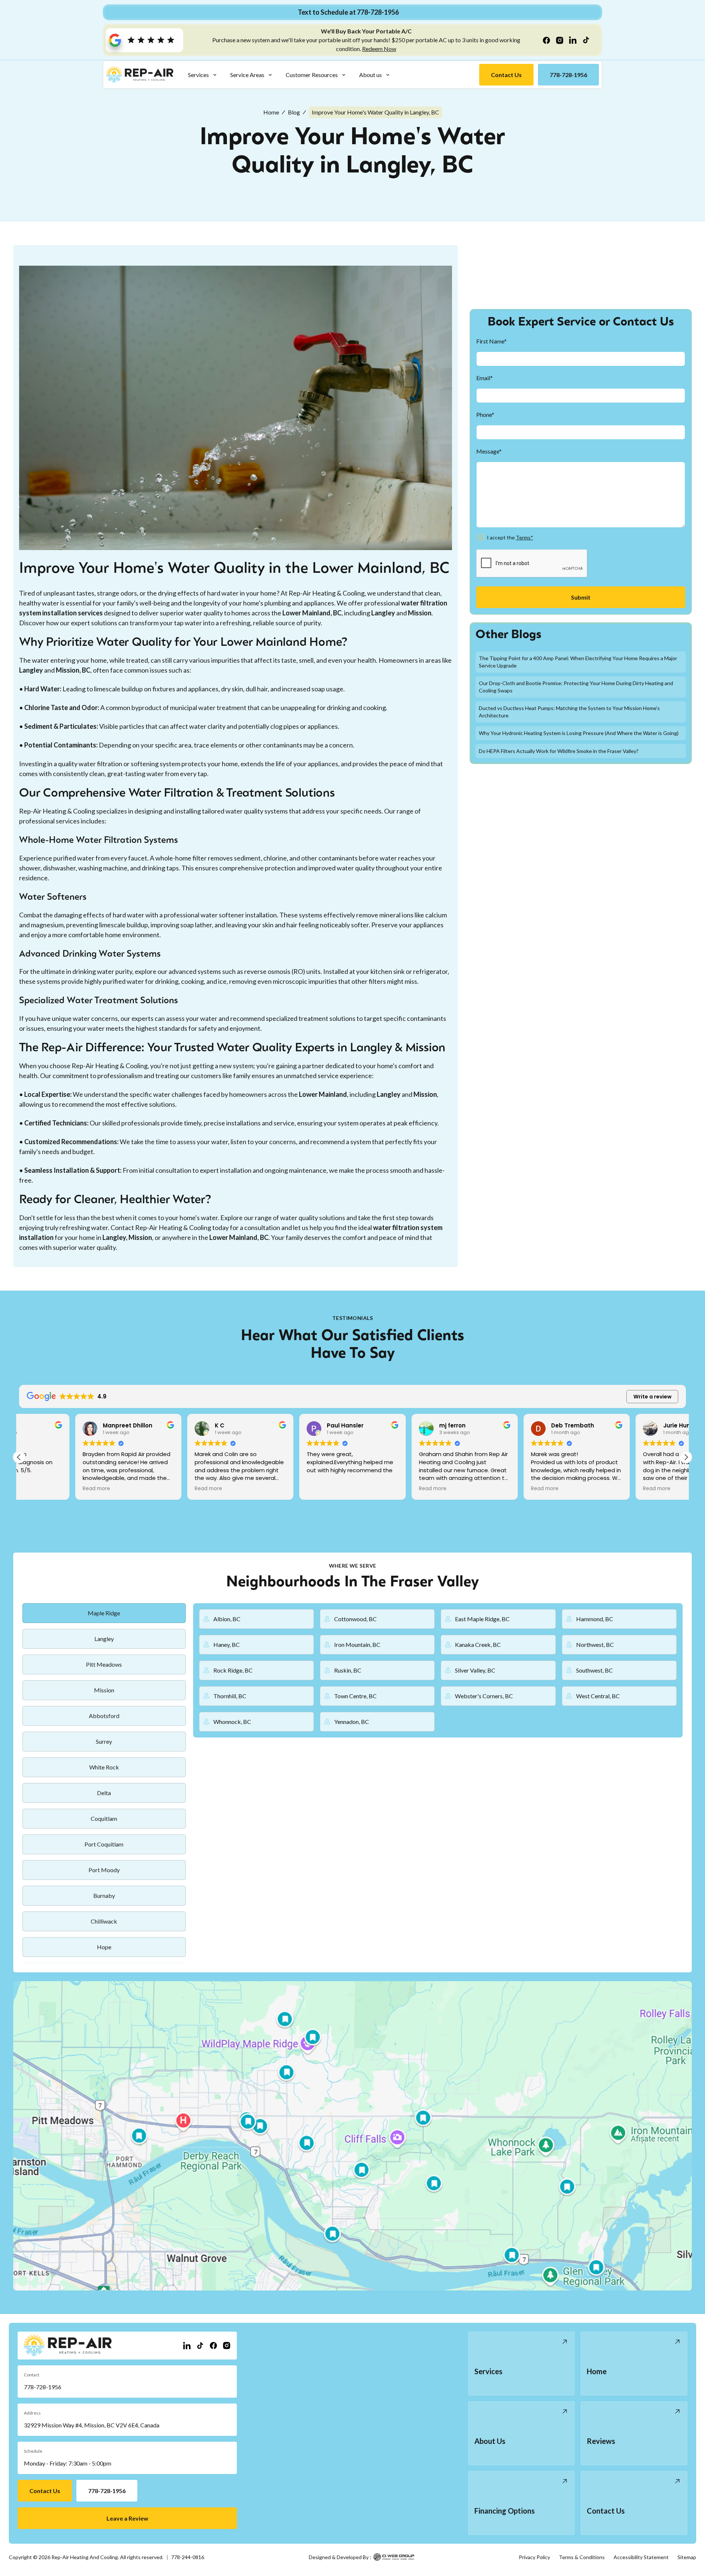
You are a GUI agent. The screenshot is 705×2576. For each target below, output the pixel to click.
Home (271, 112)
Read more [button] (40, 1489)
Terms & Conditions (582, 2557)
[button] (203, 75)
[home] (140, 75)
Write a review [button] (652, 1397)
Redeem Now (379, 49)
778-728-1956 (43, 2387)
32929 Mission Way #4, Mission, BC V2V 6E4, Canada (92, 2425)
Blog (294, 112)
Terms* (525, 538)
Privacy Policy (534, 2557)
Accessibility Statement (641, 2557)
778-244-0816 (188, 2557)
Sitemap (687, 2557)
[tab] (104, 1613)
